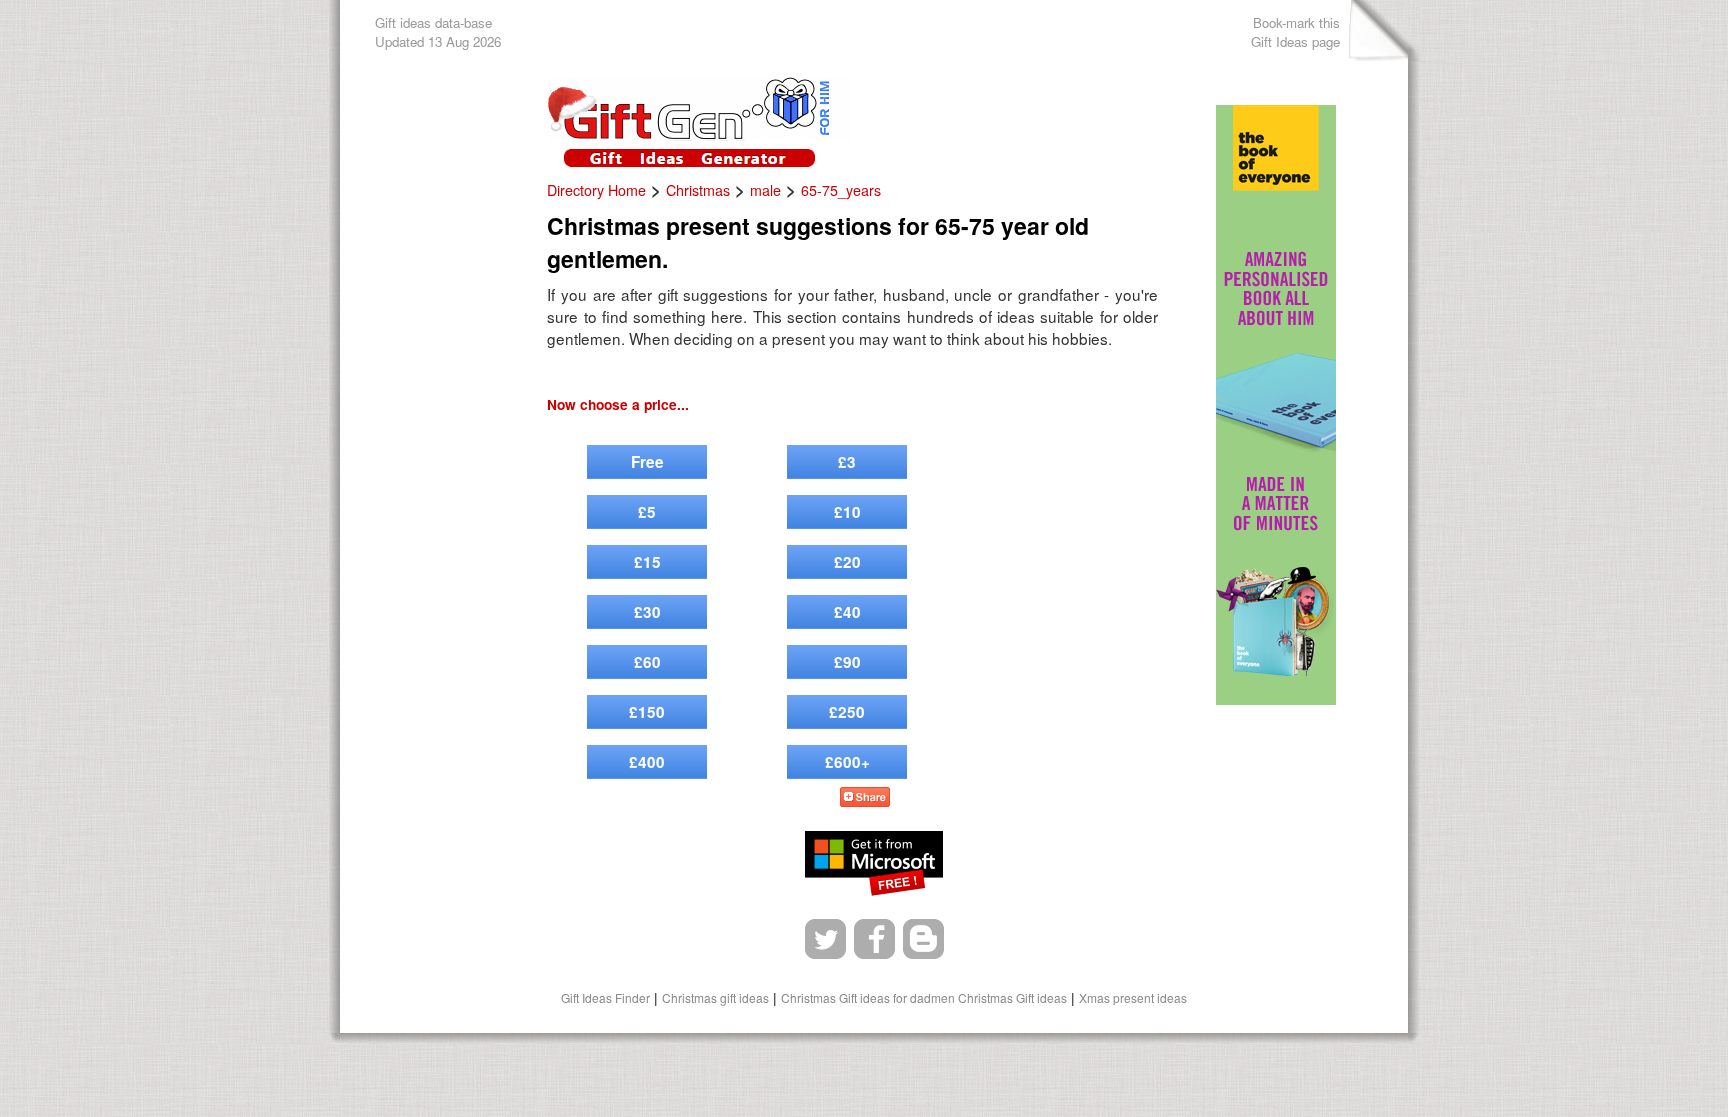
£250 (847, 712)
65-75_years (841, 190)
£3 (847, 462)
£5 (647, 512)
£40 (847, 612)
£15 (647, 562)
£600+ (847, 762)
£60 (647, 662)
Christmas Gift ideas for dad (856, 997)
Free (647, 462)
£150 (647, 712)
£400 (647, 762)
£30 (647, 612)
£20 (847, 562)
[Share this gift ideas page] (865, 800)
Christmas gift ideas (715, 997)
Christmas (698, 190)
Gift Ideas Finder (605, 997)
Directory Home (596, 190)
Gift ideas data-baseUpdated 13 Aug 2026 (438, 32)
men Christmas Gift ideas (999, 997)
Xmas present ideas (1133, 997)
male (765, 190)
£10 (847, 512)
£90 (847, 662)
